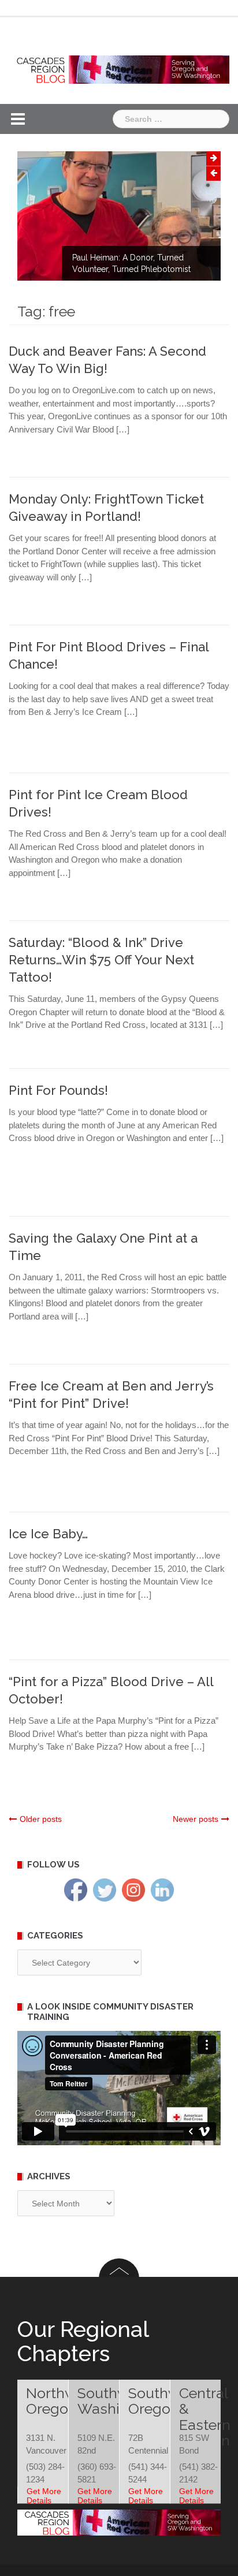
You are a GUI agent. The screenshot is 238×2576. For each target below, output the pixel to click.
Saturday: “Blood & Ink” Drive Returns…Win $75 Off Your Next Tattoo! (101, 960)
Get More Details (44, 2496)
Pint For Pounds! (58, 1090)
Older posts (41, 1819)
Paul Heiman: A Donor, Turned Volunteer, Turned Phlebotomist (131, 263)
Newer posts (196, 1819)
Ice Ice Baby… (48, 1534)
